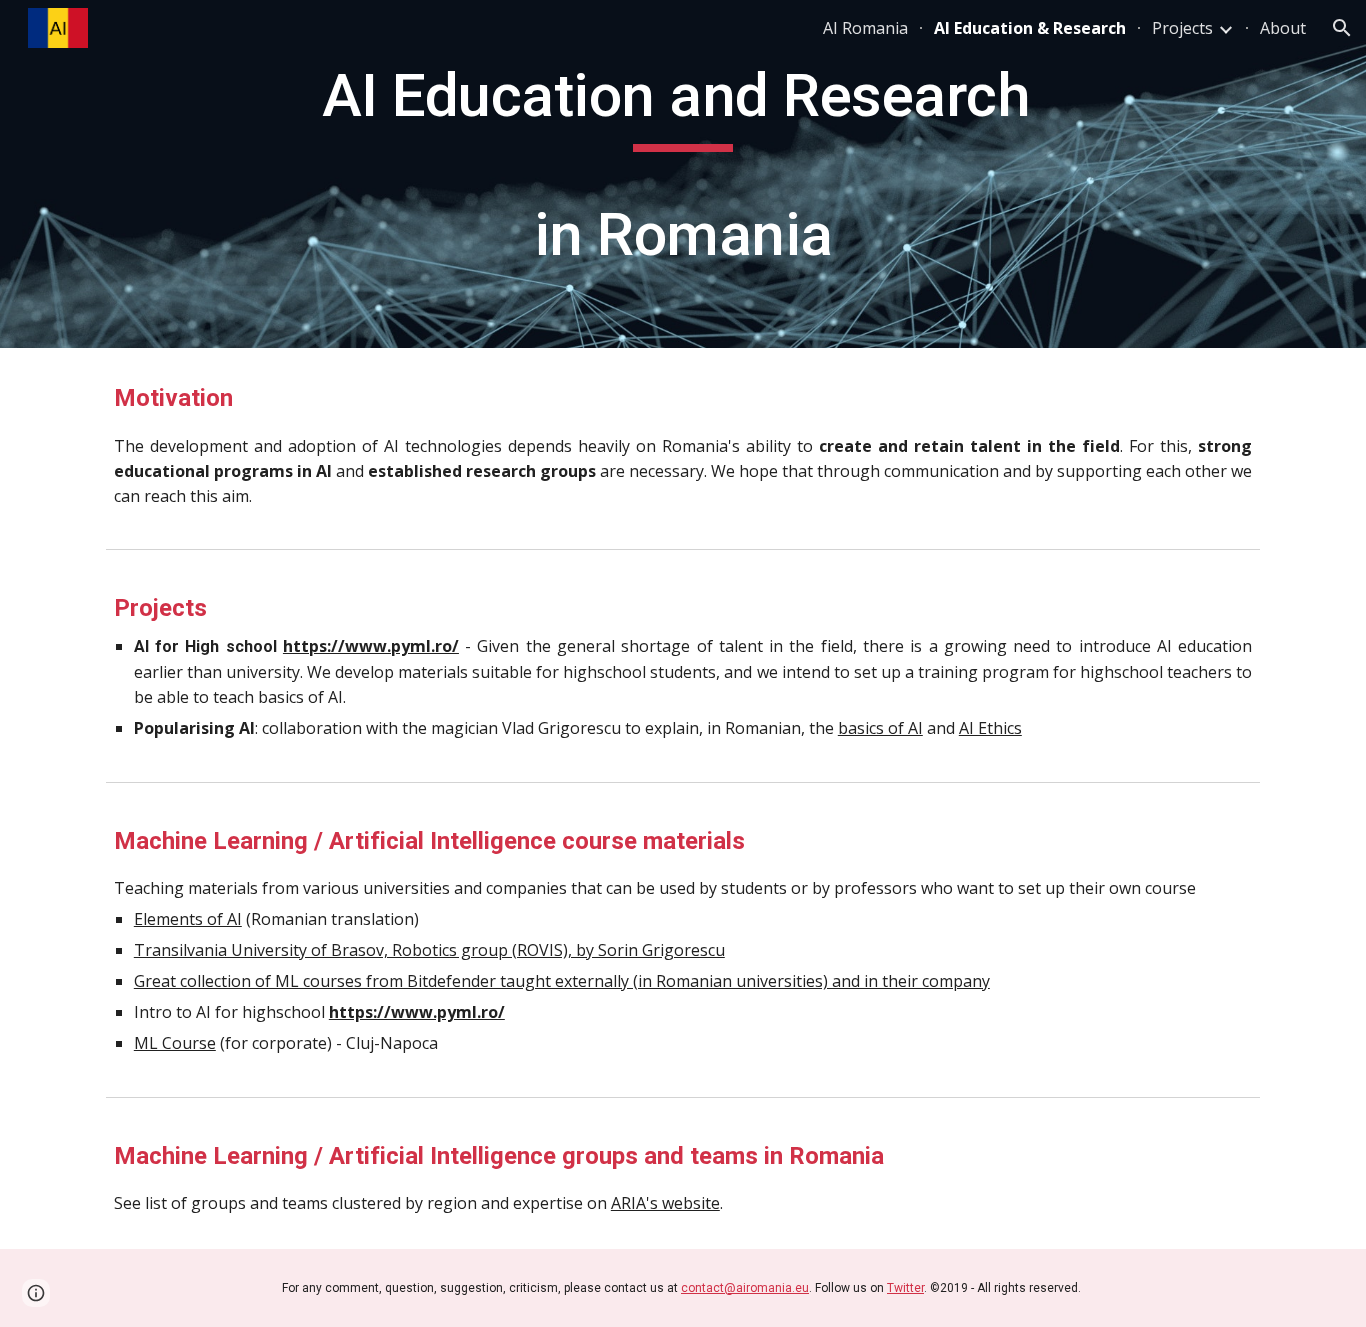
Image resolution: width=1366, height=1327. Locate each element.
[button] (1342, 28)
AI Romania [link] (865, 28)
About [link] (1283, 28)
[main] (683, 174)
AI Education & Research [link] (1030, 28)
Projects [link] (1182, 28)
